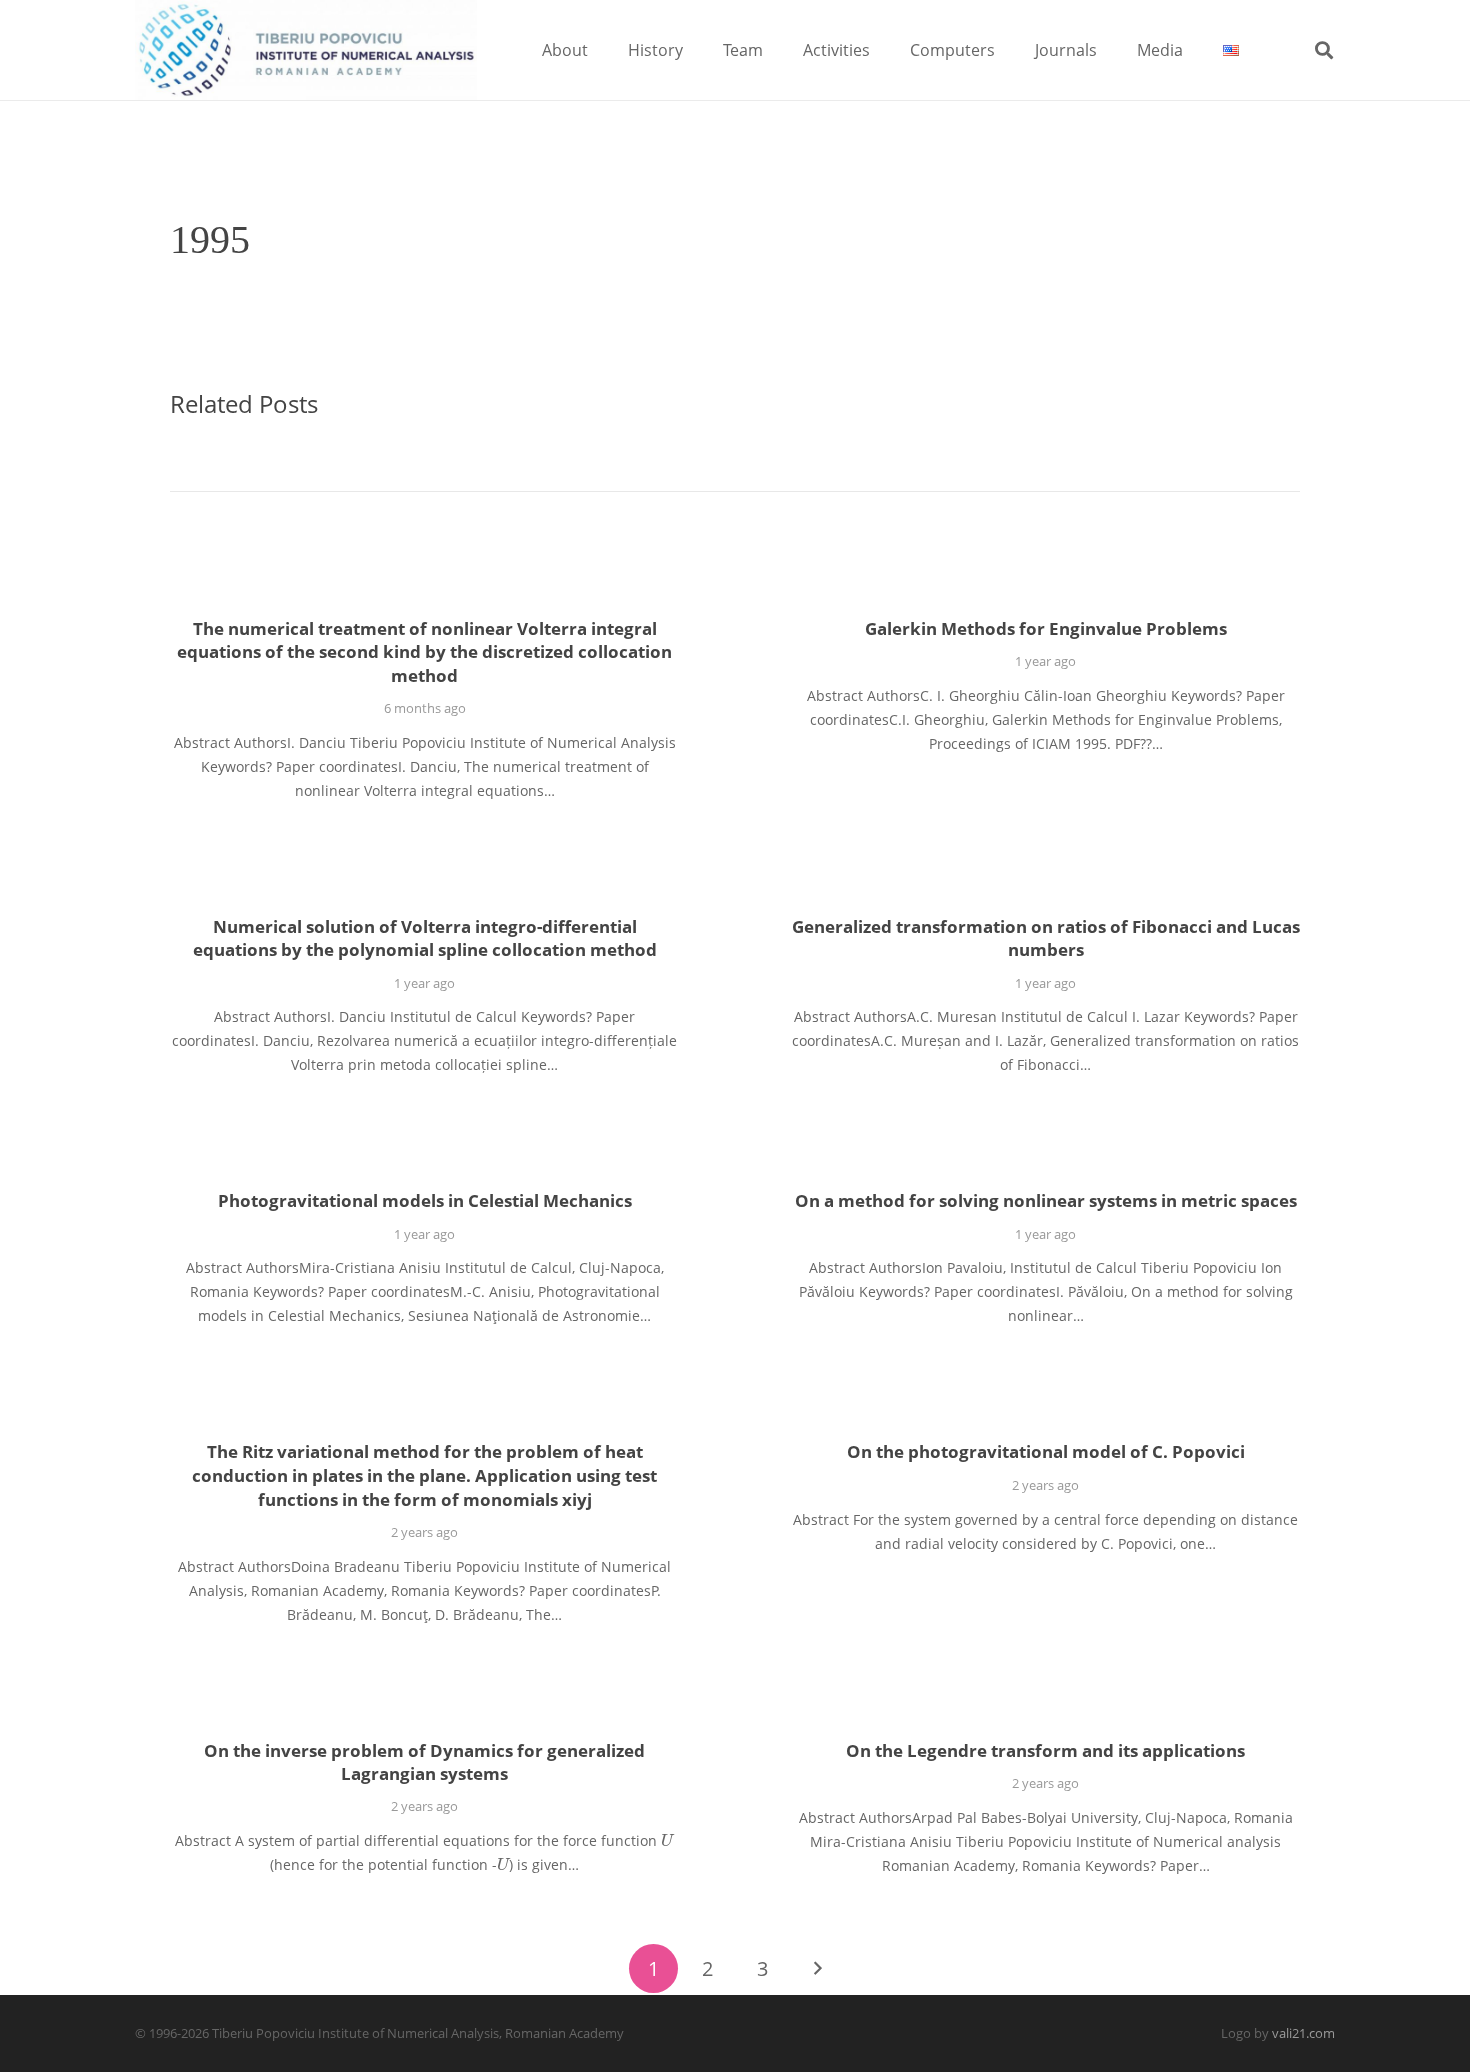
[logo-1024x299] (306, 50)
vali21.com (1303, 2033)
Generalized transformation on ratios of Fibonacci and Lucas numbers (1046, 938)
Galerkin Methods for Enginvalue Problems (1046, 628)
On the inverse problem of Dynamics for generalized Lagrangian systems (424, 1762)
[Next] (816, 1968)
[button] (602, 49)
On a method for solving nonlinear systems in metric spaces (1046, 1200)
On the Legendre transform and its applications (1045, 1750)
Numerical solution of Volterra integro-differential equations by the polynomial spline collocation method (425, 938)
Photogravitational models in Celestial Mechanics (425, 1200)
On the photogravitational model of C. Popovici (1046, 1451)
